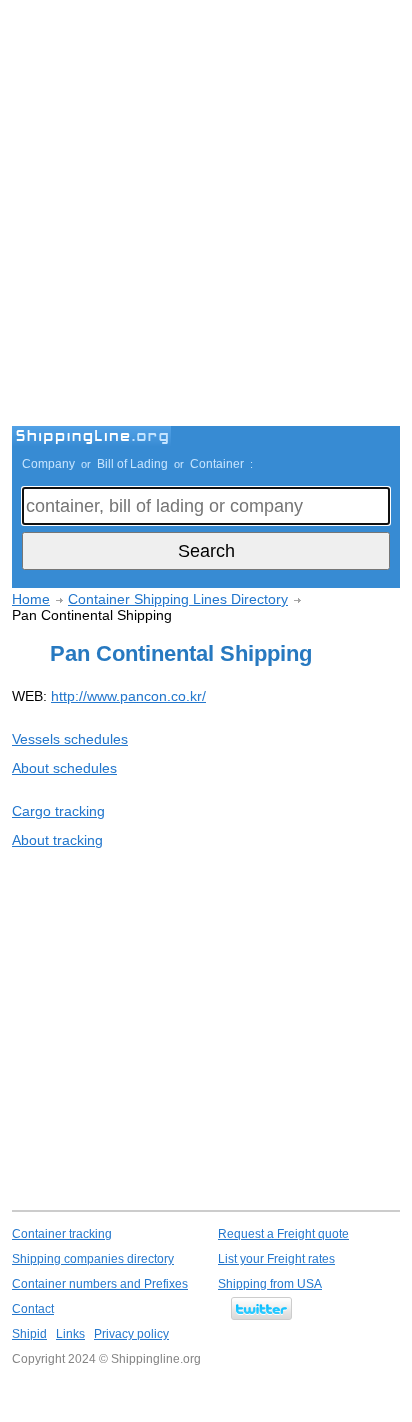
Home (31, 599)
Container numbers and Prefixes (100, 1284)
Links (70, 1334)
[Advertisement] (206, 216)
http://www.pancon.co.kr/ (128, 696)
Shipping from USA (270, 1284)
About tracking (57, 840)
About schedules (64, 768)
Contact (33, 1309)
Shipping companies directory (93, 1259)
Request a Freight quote (283, 1234)
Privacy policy (131, 1334)
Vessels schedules (70, 739)
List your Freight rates (276, 1259)
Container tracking (62, 1234)
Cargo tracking (58, 811)
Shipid (29, 1334)
